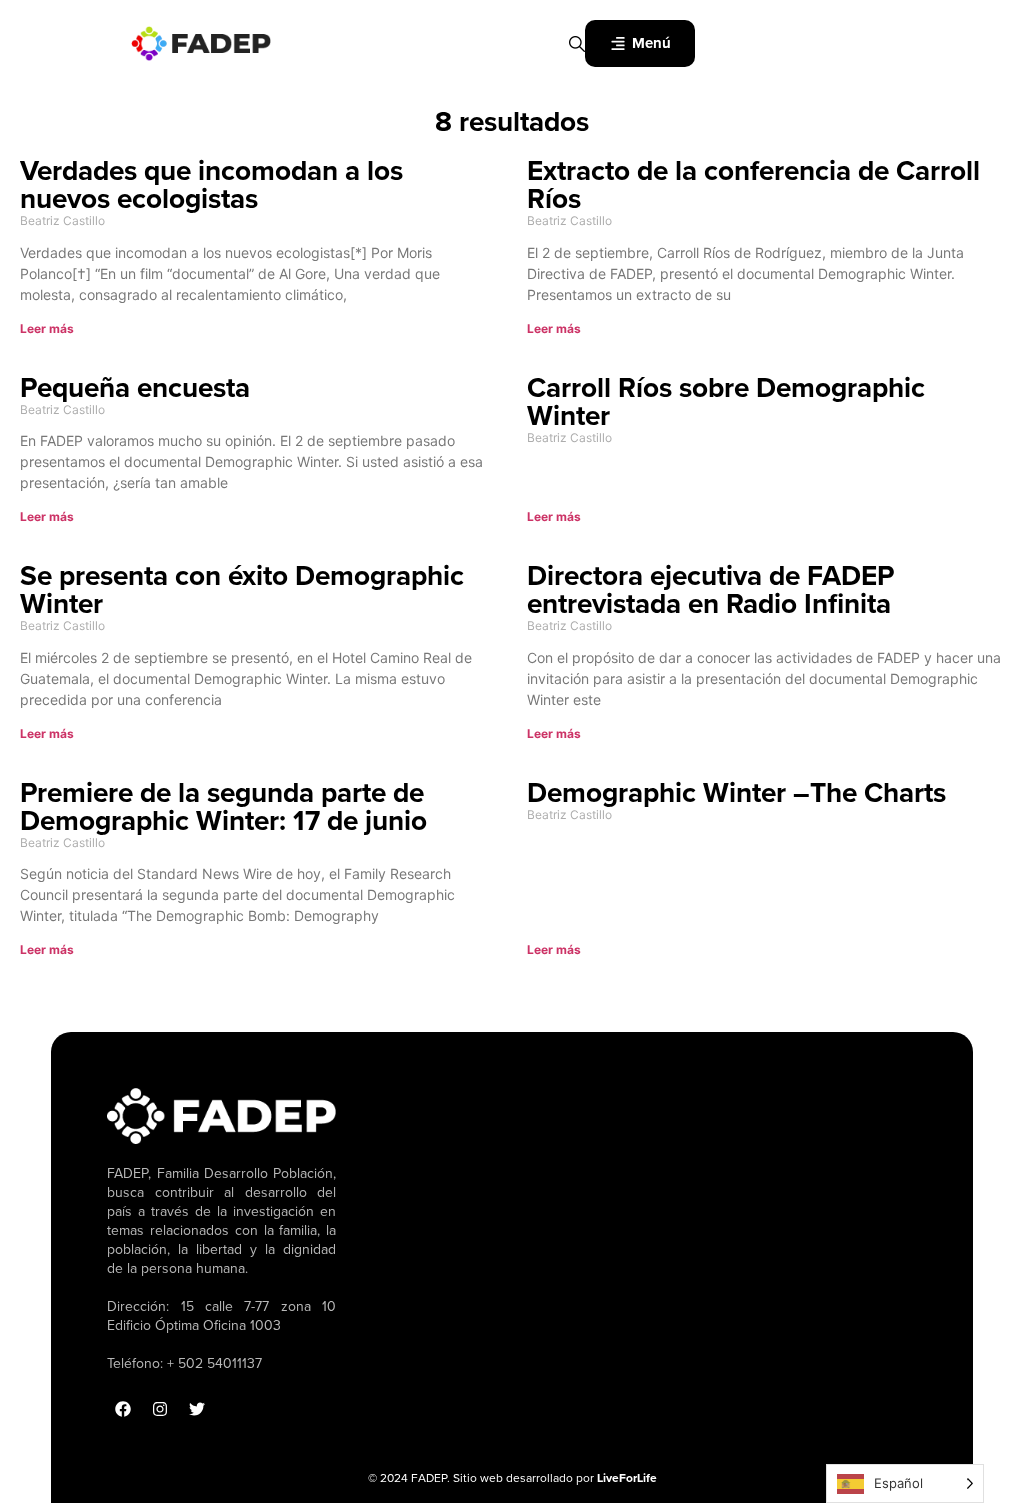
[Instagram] (160, 1409)
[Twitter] (197, 1409)
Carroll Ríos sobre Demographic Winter (726, 401)
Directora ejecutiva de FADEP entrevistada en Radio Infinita (710, 589)
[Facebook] (123, 1409)
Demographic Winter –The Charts (736, 792)
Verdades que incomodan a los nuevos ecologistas (211, 184)
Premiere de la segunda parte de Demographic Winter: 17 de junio (223, 806)
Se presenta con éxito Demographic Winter (242, 589)
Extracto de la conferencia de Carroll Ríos (753, 184)
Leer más (47, 328)
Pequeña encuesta (135, 387)
